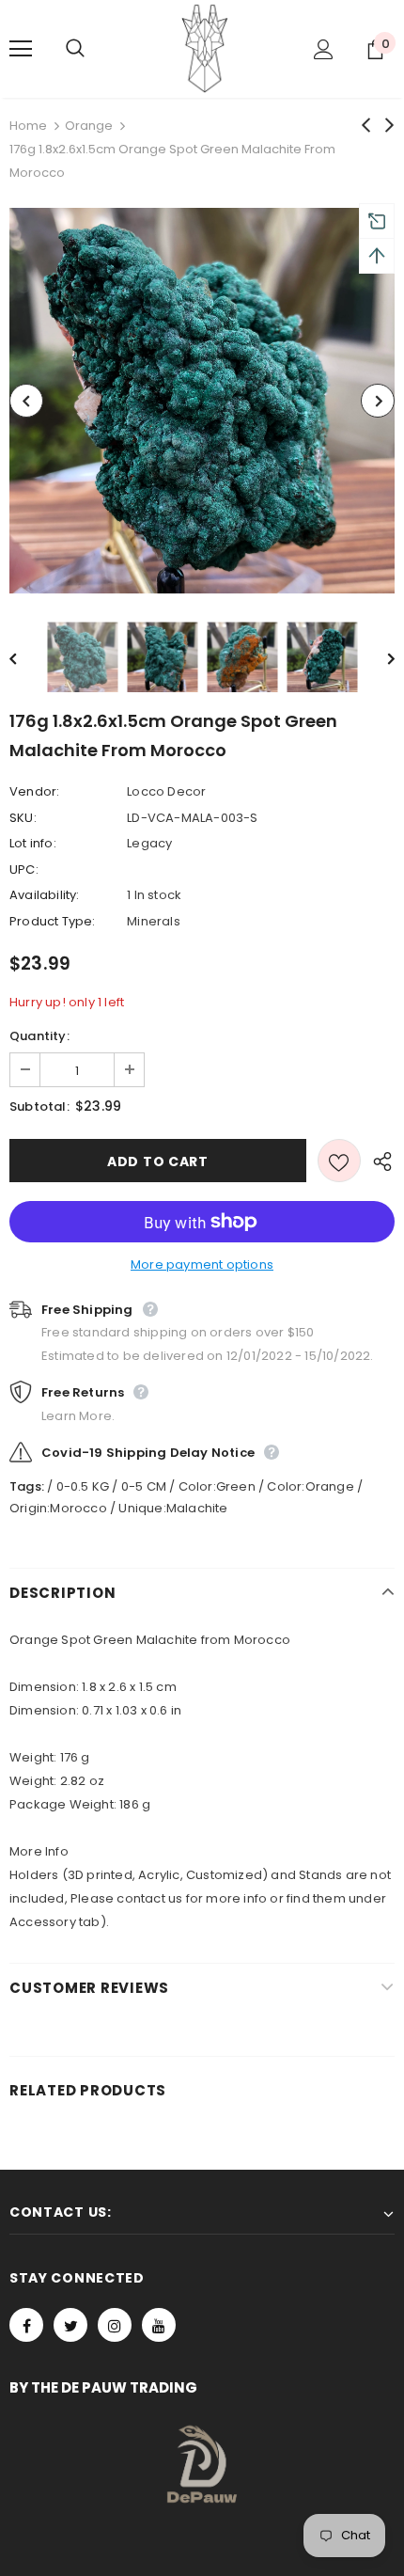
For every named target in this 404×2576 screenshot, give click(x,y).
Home (28, 126)
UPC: (24, 869)
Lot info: (33, 843)
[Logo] (205, 48)
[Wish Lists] (339, 1161)
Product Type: (53, 921)
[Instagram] (115, 2325)
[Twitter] (70, 2325)
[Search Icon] (94, 49)
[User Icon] (324, 49)
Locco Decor (166, 791)
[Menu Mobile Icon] (21, 49)
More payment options (202, 1264)
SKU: (23, 818)
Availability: (45, 895)
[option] (202, 401)
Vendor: (34, 791)
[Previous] (26, 401)
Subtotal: (39, 1106)
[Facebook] (26, 2325)
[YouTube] (159, 2325)
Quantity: (39, 1036)
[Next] (378, 401)
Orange (89, 126)
